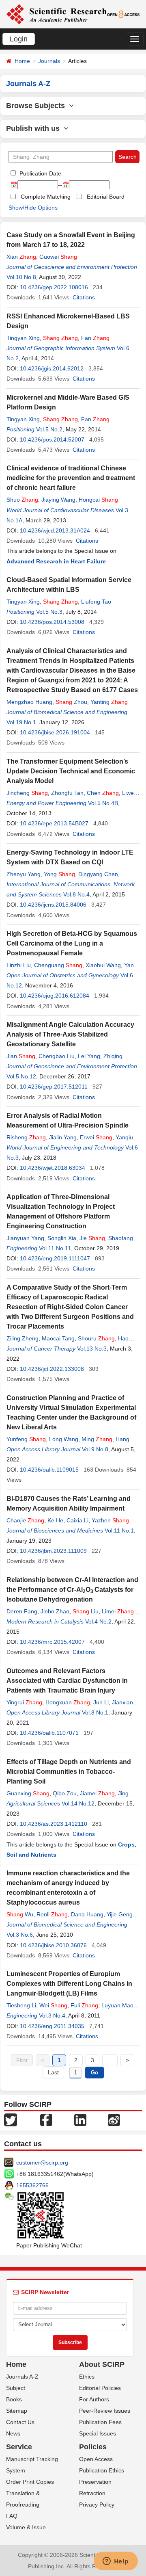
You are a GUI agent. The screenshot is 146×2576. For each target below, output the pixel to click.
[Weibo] (114, 2119)
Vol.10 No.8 (21, 277)
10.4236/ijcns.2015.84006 (53, 905)
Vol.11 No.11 (55, 1248)
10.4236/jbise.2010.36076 (53, 1945)
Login (19, 39)
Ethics (87, 2377)
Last (53, 2072)
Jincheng (27, 793)
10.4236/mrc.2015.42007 (52, 1642)
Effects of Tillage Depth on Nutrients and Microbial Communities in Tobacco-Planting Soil (69, 1772)
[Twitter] (11, 2119)
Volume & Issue (26, 2527)
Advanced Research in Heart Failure (56, 561)
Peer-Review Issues (105, 2411)
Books (14, 2399)
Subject (16, 2388)
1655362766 (32, 2185)
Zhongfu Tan (67, 793)
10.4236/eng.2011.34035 (52, 2026)
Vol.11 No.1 (119, 1530)
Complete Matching (46, 197)
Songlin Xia (62, 1238)
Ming (97, 1439)
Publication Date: (40, 173)
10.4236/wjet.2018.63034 (53, 1168)
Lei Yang (89, 1056)
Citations (84, 297)
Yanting (109, 702)
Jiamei (97, 1793)
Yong (59, 874)
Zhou (71, 702)
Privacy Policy (97, 2505)
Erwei (96, 1137)
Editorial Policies (100, 2388)
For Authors (94, 2399)
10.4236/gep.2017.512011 (54, 1087)
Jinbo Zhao (55, 1611)
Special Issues (98, 2433)
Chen (103, 793)
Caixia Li (77, 1520)
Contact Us (20, 2422)
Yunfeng (26, 1439)
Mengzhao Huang (29, 702)
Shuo (22, 500)
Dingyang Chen (98, 874)
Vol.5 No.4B (103, 803)
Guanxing (28, 1793)
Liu (86, 1611)
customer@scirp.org (42, 2163)
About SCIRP (102, 2364)
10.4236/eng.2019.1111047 (55, 1258)
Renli (52, 1914)
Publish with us (35, 128)
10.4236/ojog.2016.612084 (55, 996)
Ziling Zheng (23, 1338)
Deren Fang (22, 1611)
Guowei (58, 257)
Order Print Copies (30, 2482)
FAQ (12, 2516)
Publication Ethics (102, 2470)
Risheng (26, 1137)
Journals (49, 61)
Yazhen (110, 1520)
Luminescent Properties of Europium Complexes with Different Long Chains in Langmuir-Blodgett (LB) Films (69, 1984)
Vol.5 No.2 (49, 429)
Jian (21, 1056)
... (110, 2060)
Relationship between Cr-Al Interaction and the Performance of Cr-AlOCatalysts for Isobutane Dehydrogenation (72, 1590)
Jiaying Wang (58, 500)
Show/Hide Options (33, 208)
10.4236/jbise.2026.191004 (55, 732)
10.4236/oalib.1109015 (49, 1470)
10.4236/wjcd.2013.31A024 (55, 530)
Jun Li (101, 1702)
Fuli (84, 2005)
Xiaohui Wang (103, 965)
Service (19, 2447)
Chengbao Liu (57, 1056)
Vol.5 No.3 (49, 612)
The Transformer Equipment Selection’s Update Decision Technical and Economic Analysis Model (71, 771)
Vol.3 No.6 (20, 1935)
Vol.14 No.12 (78, 1803)
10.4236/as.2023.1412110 (54, 1824)
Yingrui (24, 1702)
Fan (95, 338)
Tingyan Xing (23, 338)
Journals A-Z (22, 2377)
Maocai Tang (58, 1338)
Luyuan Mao (117, 2005)
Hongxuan (68, 1702)
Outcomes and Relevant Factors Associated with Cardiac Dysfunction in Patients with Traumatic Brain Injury (67, 1681)
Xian (21, 257)
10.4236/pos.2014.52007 (52, 439)
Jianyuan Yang (25, 1238)
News (13, 2433)
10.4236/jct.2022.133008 (52, 1369)
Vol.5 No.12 (21, 1076)
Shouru (96, 1338)
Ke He (55, 1520)
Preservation (95, 2482)
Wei (53, 2005)
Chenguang (58, 965)
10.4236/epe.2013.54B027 (54, 823)
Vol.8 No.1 (95, 1712)
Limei (118, 1611)
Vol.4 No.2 (98, 1621)
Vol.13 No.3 (92, 1349)
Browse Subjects (38, 106)
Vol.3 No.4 (52, 2015)
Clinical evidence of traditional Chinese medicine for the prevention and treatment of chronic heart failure (71, 478)
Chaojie (25, 1520)
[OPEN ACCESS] (123, 14)
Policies (93, 2447)
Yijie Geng (120, 1914)
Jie (92, 1238)
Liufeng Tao (96, 602)
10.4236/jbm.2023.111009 (53, 1551)
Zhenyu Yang (24, 874)
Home (22, 61)
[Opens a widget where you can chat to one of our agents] (116, 2562)
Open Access (96, 2459)
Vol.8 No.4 (76, 894)
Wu (20, 1914)
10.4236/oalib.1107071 (49, 1733)
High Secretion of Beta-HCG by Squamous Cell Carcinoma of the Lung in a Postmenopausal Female (72, 943)
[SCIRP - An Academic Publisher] (56, 14)
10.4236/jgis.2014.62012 (52, 368)
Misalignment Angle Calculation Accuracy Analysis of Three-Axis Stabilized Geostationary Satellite (70, 1034)
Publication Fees (100, 2422)
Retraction (92, 2493)
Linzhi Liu (19, 965)
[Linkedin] (80, 2119)
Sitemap (17, 2411)
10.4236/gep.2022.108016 (54, 287)
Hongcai (98, 500)
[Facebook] (46, 2119)
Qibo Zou (65, 1793)
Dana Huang (87, 1914)
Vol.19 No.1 (21, 722)
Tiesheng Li (21, 2005)
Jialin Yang (63, 1137)
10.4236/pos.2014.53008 (52, 622)
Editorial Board (106, 197)
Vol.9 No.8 (95, 1449)
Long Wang (64, 1439)
